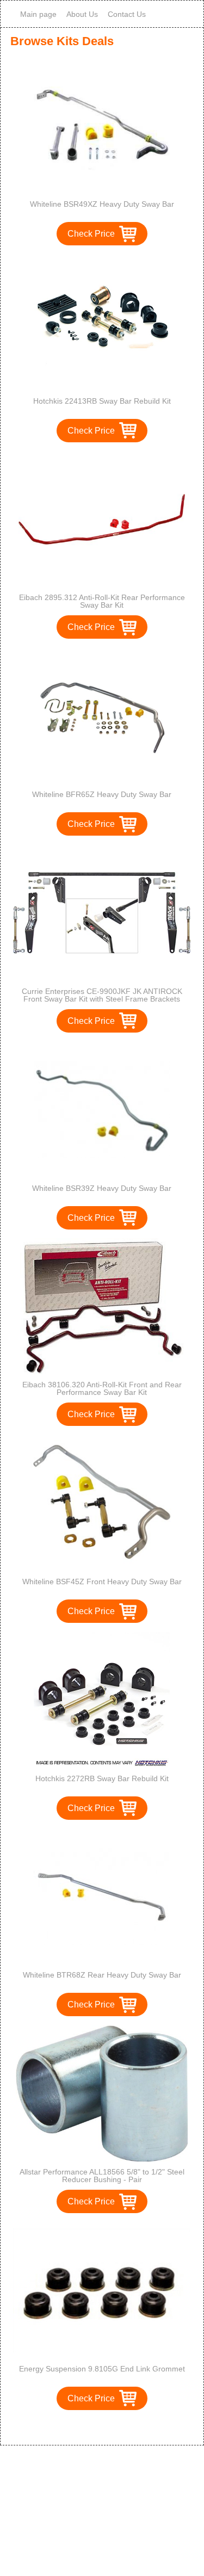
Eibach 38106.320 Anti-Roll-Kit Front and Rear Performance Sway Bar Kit (102, 1388)
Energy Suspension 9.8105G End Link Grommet (102, 2369)
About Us (82, 14)
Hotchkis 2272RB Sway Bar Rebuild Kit (102, 1778)
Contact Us (127, 14)
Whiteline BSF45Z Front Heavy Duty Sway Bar (102, 1582)
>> (122, 2426)
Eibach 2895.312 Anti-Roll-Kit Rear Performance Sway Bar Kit (102, 601)
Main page (38, 14)
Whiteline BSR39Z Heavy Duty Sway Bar (102, 1188)
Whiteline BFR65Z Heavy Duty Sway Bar (102, 794)
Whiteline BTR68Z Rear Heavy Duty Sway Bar (102, 1975)
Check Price (91, 234)
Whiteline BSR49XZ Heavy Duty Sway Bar (102, 204)
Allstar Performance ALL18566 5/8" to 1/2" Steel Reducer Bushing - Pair (102, 2176)
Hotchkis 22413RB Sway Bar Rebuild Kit (102, 401)
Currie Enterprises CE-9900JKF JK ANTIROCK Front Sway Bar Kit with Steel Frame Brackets (102, 995)
